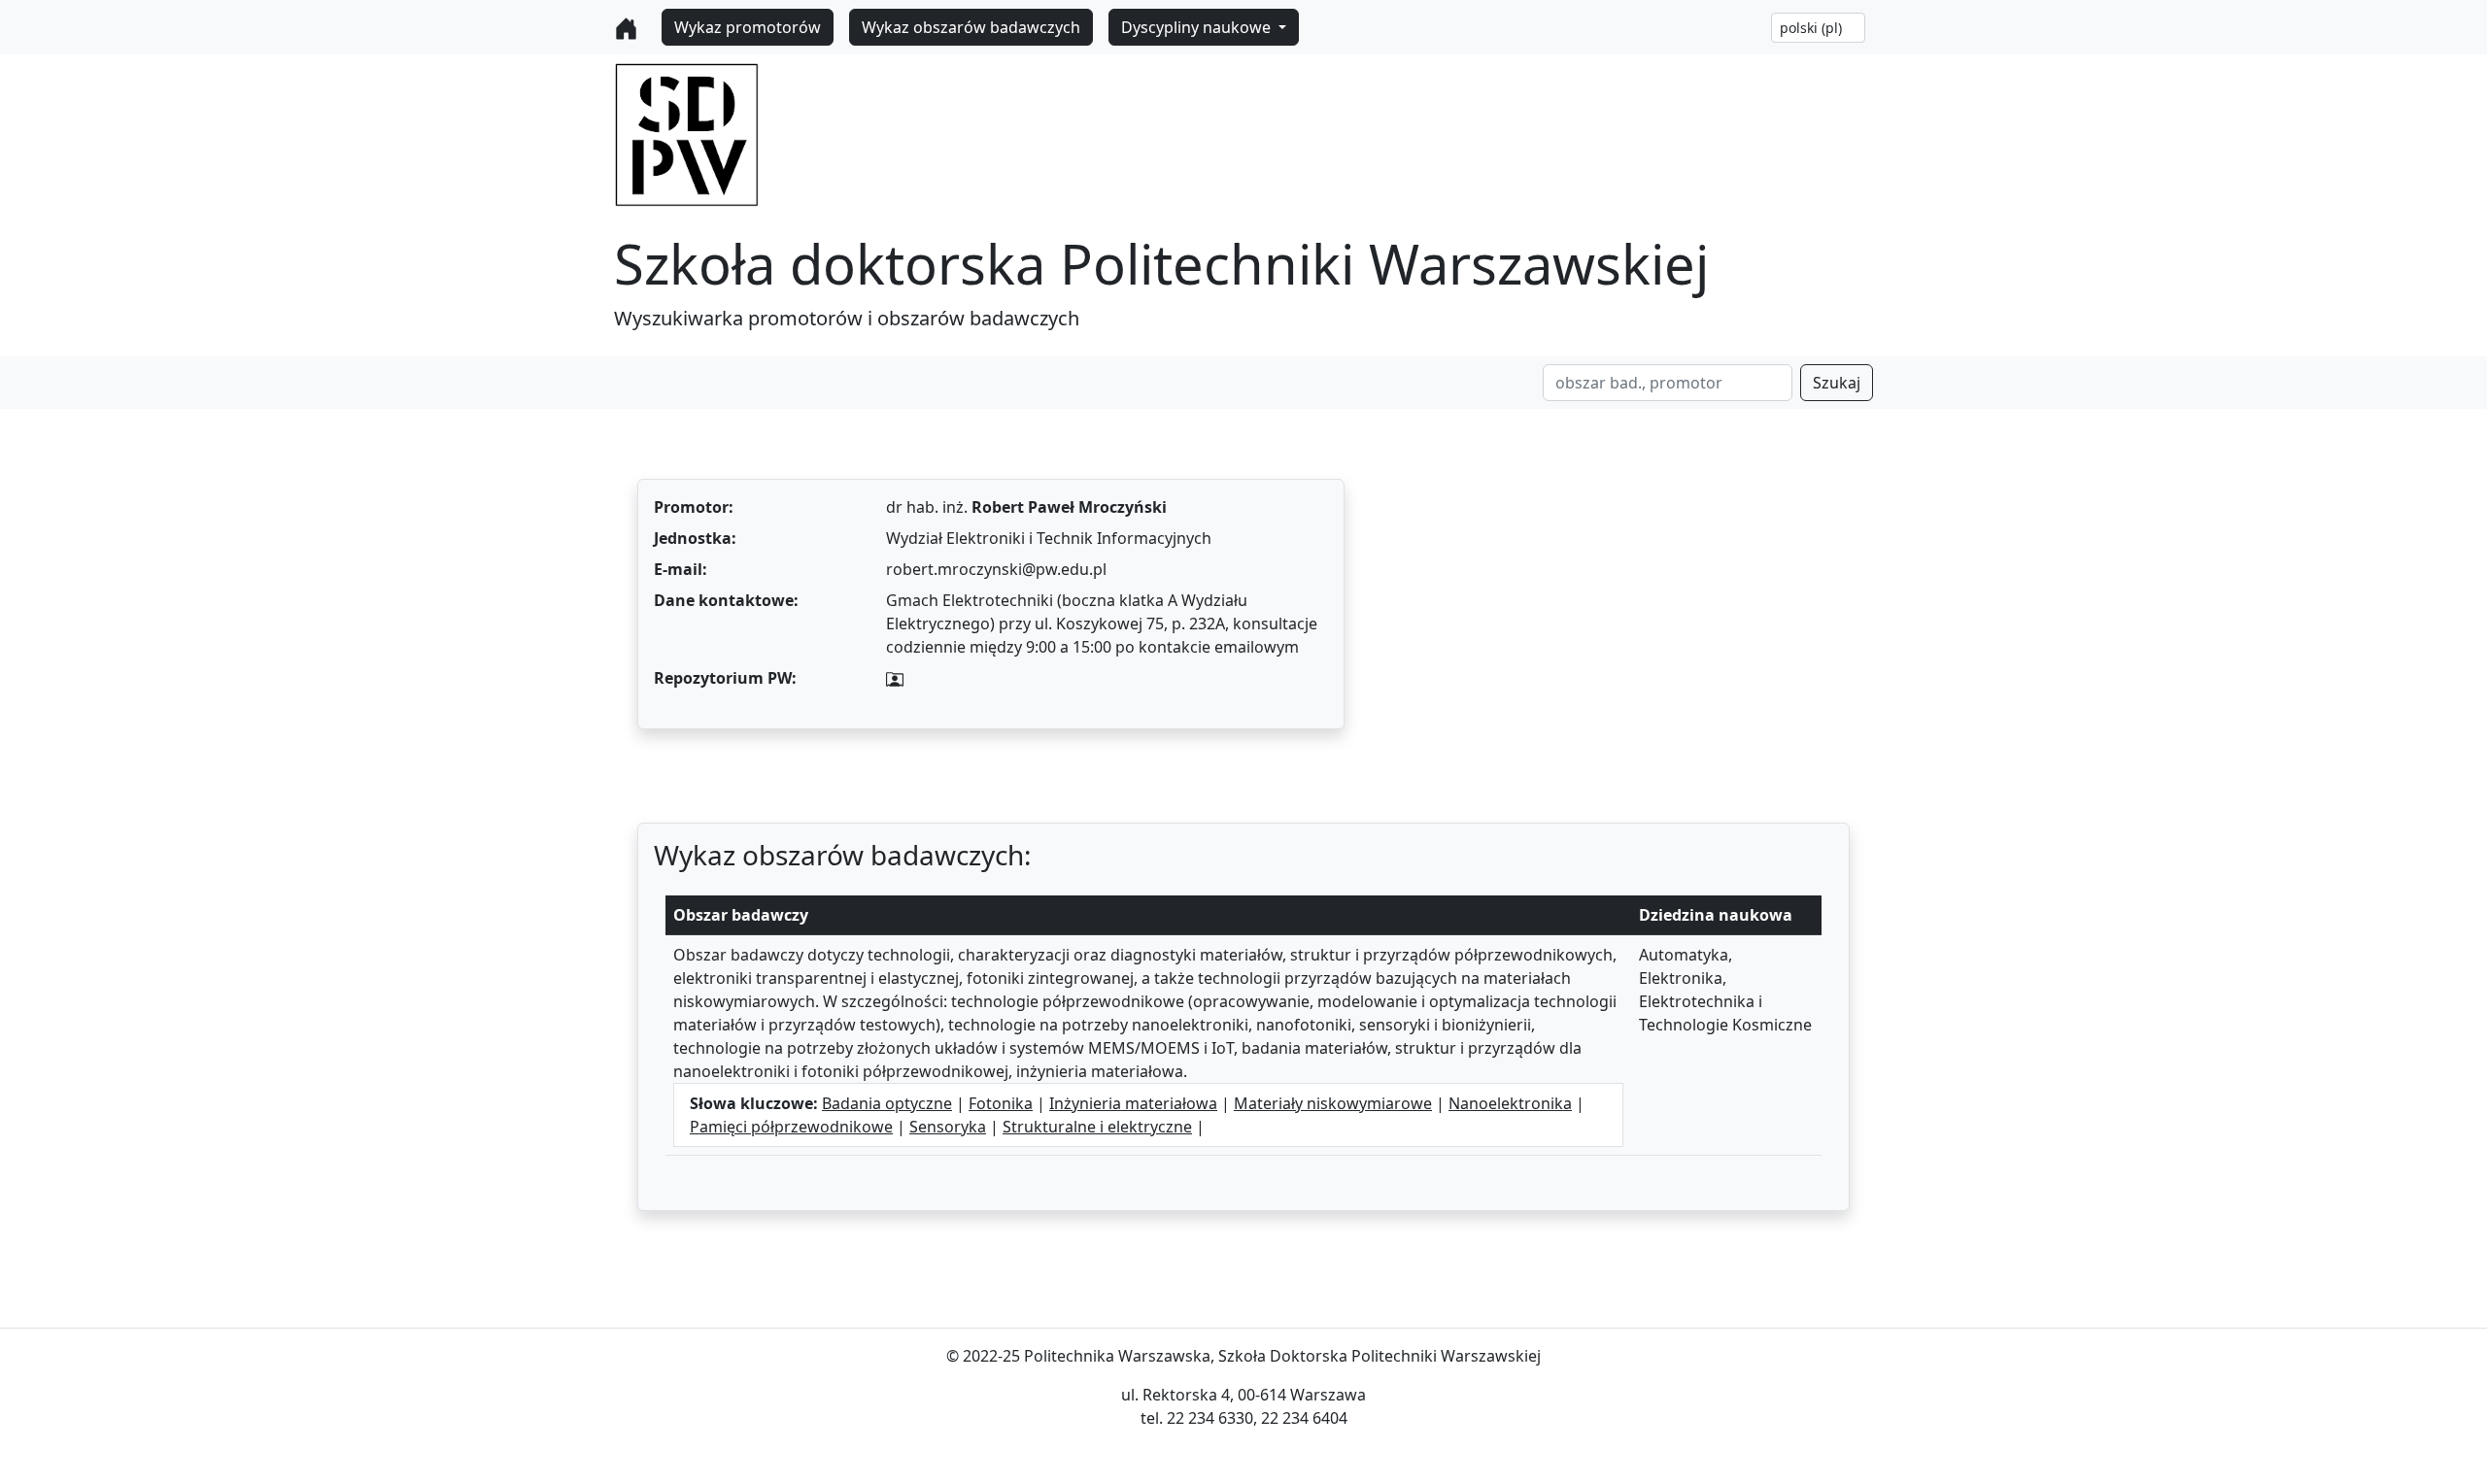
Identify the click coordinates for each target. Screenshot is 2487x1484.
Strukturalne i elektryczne (1097, 1127)
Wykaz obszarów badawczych (971, 27)
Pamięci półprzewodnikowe (791, 1127)
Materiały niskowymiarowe (1333, 1103)
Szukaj (1837, 383)
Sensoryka (948, 1127)
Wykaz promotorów (748, 27)
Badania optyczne (887, 1103)
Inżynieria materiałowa (1133, 1103)
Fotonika (1001, 1103)
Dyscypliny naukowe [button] (1198, 27)
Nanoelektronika (1510, 1103)
